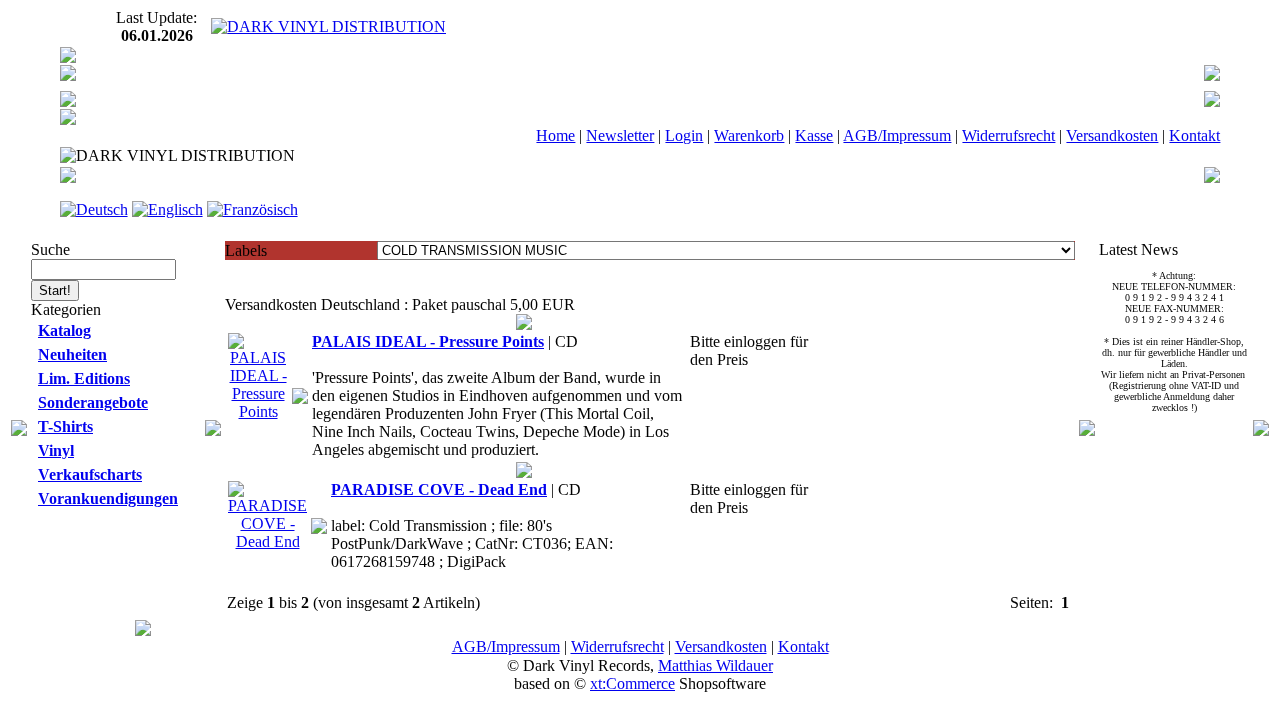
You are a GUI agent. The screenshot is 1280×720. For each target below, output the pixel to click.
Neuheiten (72, 354)
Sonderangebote (93, 402)
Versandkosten (1112, 135)
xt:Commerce (632, 683)
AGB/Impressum (897, 135)
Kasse (814, 135)
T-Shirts (65, 426)
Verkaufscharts (90, 474)
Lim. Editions (84, 378)
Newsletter (620, 135)
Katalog (64, 330)
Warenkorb (749, 135)
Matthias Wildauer (715, 665)
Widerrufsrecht (1008, 135)
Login (684, 135)
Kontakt (1194, 135)
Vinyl (56, 450)
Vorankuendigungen (108, 498)
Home (555, 135)
